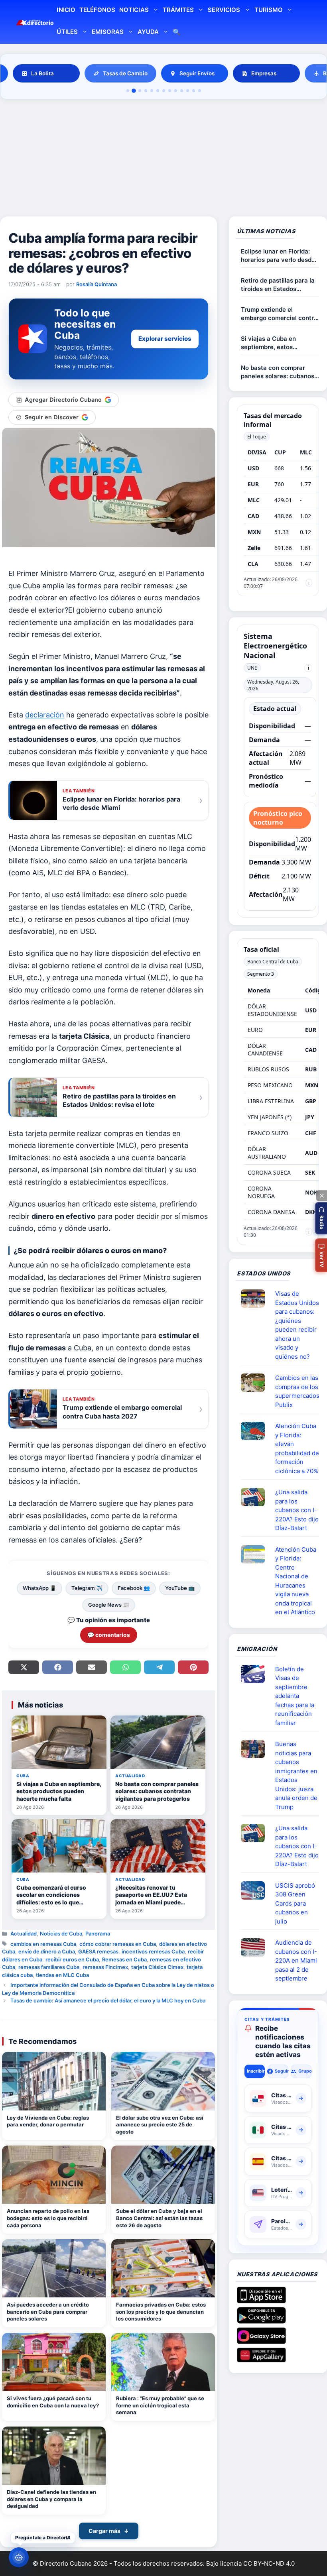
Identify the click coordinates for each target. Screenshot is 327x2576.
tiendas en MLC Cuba (62, 1975)
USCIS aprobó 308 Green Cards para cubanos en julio (295, 1903)
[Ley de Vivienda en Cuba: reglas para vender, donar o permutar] (54, 2081)
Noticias (134, 10)
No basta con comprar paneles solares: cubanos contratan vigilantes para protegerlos (278, 372)
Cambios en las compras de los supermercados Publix (297, 1391)
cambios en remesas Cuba (43, 1944)
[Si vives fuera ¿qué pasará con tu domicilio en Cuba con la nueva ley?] (54, 2362)
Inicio (66, 10)
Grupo (305, 2071)
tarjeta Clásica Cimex (157, 1967)
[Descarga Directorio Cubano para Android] (261, 2321)
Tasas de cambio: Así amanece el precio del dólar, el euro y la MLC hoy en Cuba (108, 2000)
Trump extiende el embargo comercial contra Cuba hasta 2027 (279, 314)
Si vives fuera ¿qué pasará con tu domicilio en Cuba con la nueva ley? (53, 2402)
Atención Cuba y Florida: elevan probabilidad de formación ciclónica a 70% (297, 1448)
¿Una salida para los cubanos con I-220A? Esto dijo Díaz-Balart (297, 1510)
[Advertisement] (163, 159)
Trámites (178, 10)
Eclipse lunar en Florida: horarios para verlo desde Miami (278, 256)
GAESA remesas (98, 1951)
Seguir (281, 2071)
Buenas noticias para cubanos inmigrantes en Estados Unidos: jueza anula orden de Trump (296, 1775)
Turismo (269, 10)
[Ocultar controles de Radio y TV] (321, 1196)
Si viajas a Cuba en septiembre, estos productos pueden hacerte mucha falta (279, 343)
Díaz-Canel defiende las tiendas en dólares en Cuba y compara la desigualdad (51, 2499)
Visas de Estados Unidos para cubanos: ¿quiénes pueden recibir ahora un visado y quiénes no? (297, 1325)
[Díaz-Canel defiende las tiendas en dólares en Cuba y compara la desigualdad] (54, 2456)
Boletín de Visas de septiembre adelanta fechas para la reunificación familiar (295, 1696)
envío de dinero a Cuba (47, 1951)
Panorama (98, 1933)
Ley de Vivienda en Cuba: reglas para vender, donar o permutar (48, 2121)
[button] (321, 1218)
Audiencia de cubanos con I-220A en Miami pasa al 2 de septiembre (296, 1960)
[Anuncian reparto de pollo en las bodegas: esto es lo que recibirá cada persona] (54, 2175)
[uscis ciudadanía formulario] (256, 1947)
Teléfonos (97, 10)
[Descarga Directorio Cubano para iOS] (261, 2300)
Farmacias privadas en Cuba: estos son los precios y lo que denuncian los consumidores (161, 2312)
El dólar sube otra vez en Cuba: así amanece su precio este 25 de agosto (160, 2125)
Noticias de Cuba (61, 1933)
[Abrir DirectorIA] (19, 2557)
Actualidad (24, 1933)
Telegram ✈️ (87, 1588)
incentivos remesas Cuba (153, 1951)
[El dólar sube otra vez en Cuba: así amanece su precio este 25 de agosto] (163, 2081)
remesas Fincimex (105, 1967)
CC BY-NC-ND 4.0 (269, 2563)
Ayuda (148, 32)
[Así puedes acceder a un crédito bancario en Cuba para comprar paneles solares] (54, 2268)
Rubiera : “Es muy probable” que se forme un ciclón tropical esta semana (160, 2405)
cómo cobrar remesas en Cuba (118, 1944)
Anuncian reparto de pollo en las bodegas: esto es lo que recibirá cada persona (48, 2218)
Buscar (177, 33)
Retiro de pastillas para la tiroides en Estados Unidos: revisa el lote (278, 285)
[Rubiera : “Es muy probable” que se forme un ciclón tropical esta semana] (163, 2362)
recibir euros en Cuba (72, 1959)
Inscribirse (256, 2071)
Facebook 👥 (134, 1588)
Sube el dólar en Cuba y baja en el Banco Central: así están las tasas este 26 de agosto (159, 2218)
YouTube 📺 (180, 1588)
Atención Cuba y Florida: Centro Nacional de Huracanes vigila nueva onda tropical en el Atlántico (296, 1581)
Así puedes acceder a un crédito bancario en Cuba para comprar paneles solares (48, 2312)
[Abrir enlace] (256, 1299)
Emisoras (108, 32)
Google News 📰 (109, 1605)
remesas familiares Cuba (49, 1967)
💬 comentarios (109, 1635)
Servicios (224, 10)
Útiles (67, 32)
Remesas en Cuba (124, 1959)
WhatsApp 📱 (39, 1588)
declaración (45, 715)
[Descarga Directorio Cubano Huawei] (261, 2359)
